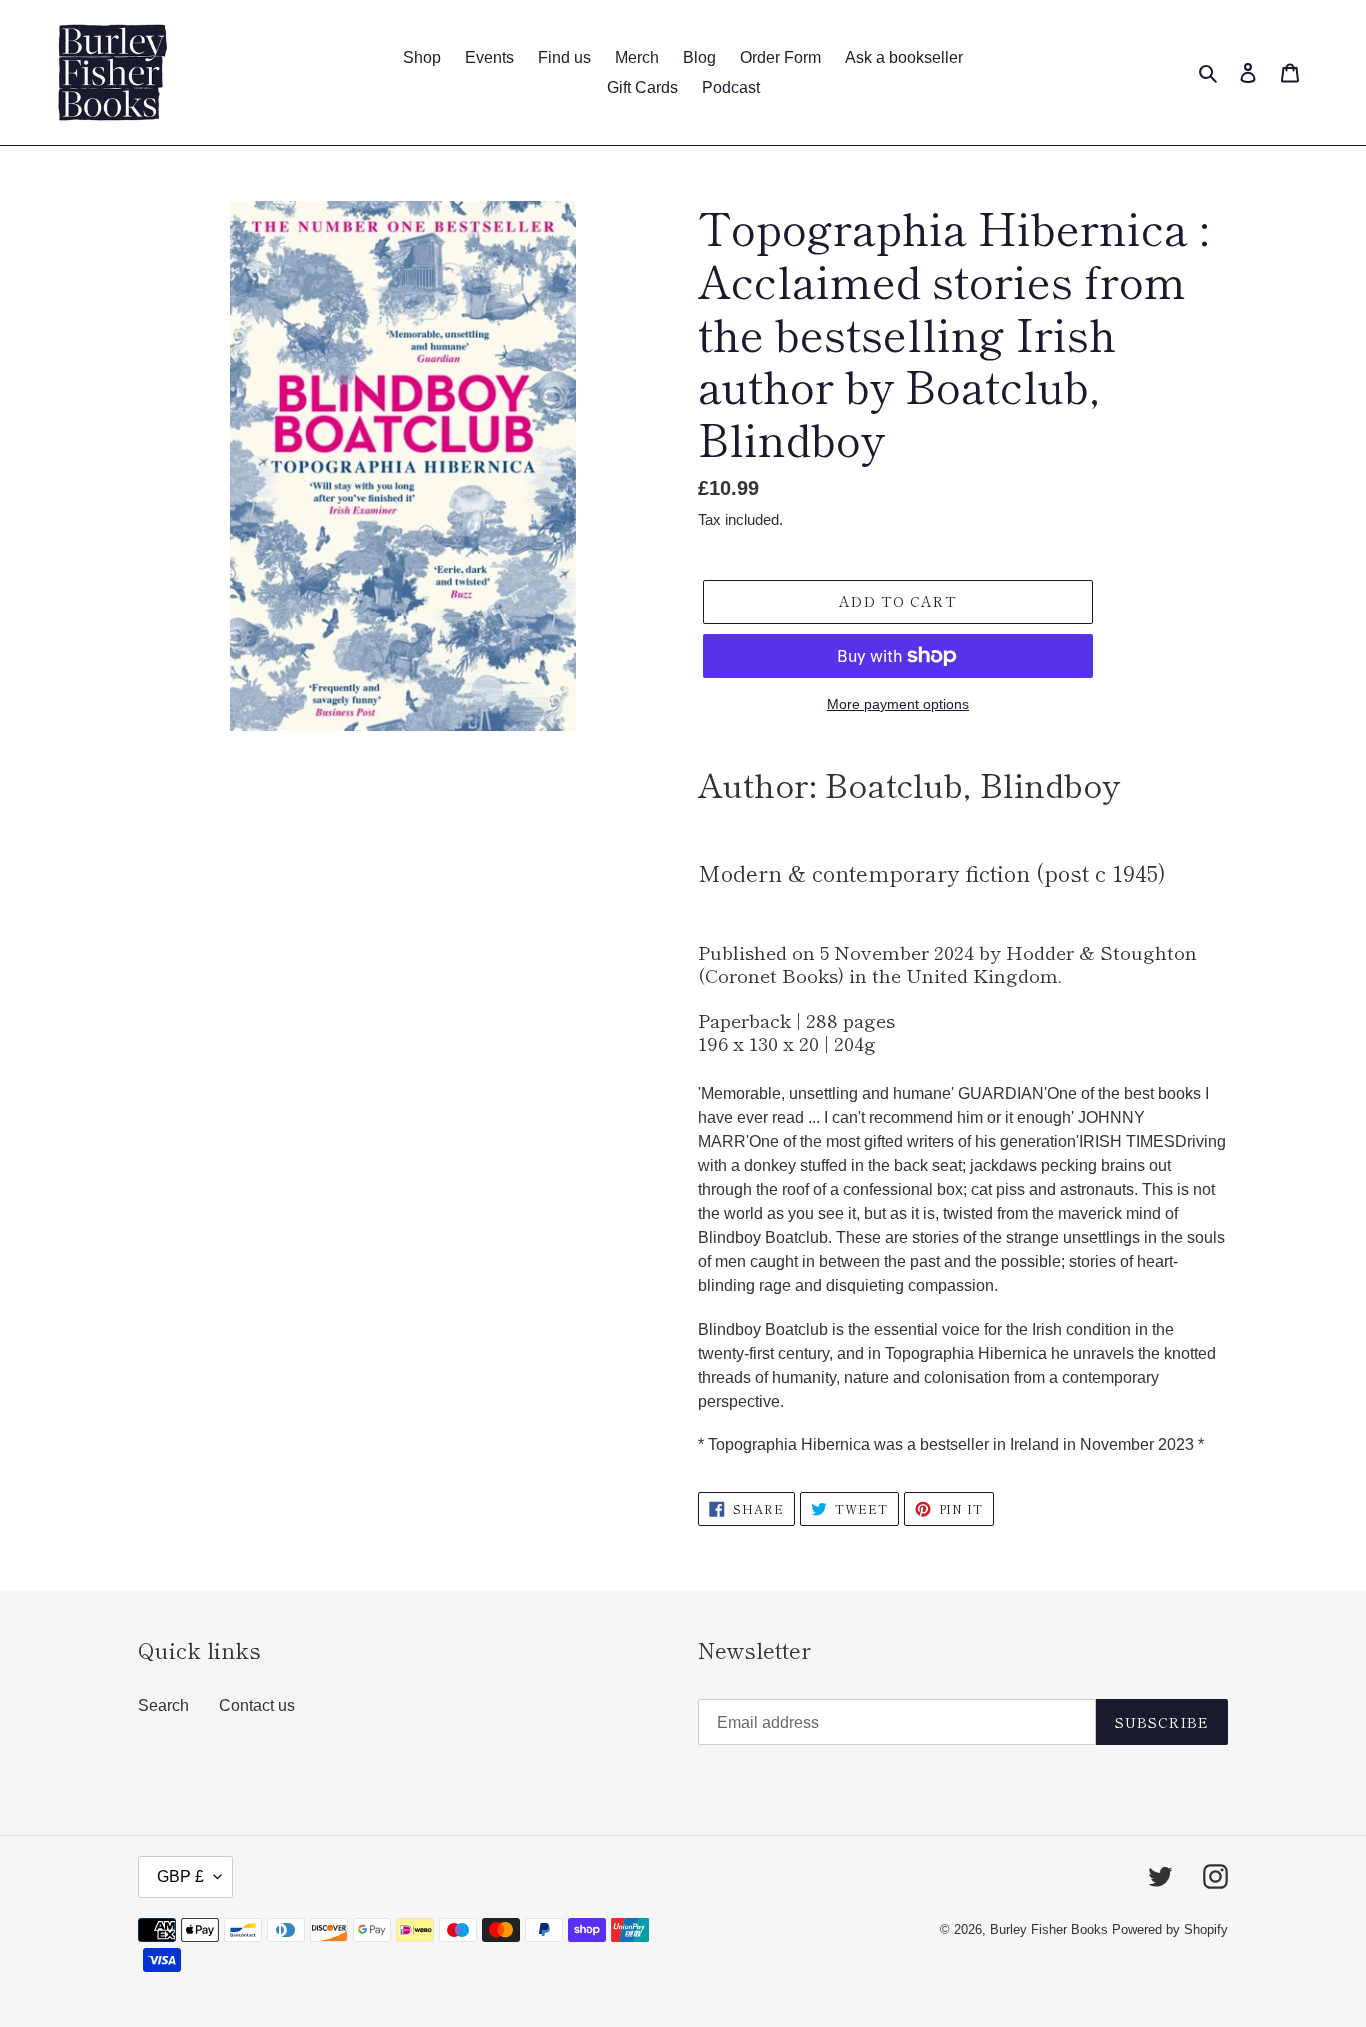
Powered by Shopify (1170, 1929)
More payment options (898, 704)
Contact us (257, 1705)
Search (163, 1705)
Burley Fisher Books (1051, 1929)
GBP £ (180, 1876)
